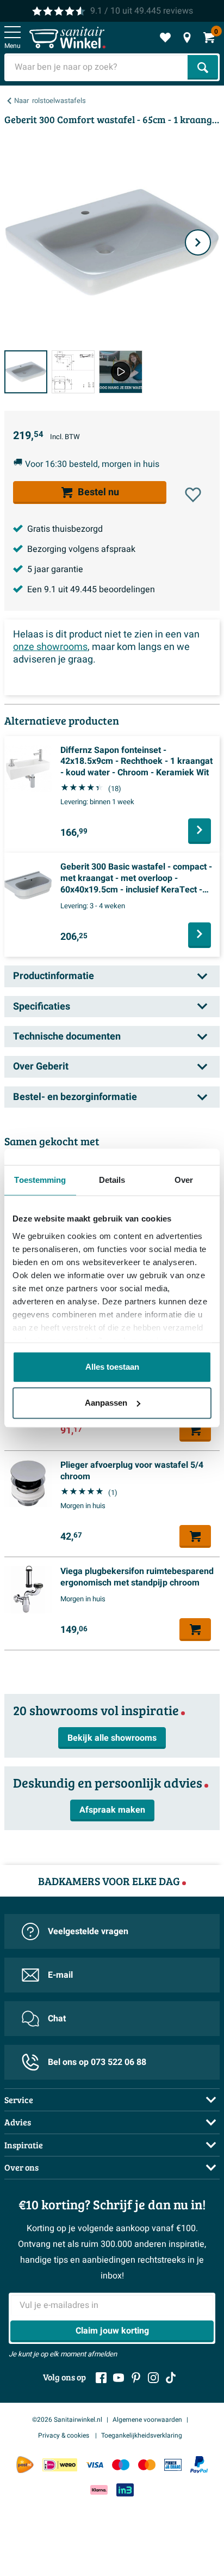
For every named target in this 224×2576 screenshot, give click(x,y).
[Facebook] (101, 2378)
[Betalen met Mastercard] (147, 2465)
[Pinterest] (136, 2378)
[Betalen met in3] (125, 2490)
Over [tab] (184, 1180)
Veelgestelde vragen (88, 1931)
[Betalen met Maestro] (121, 2465)
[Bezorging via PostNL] (25, 2465)
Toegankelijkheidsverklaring (142, 2435)
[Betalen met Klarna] (99, 2490)
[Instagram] (153, 2378)
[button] (193, 495)
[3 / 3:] (120, 372)
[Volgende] (198, 242)
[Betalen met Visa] (95, 2465)
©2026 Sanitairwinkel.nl (67, 2420)
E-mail (60, 1975)
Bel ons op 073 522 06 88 (97, 2062)
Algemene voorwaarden (147, 2420)
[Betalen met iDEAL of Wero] (60, 2465)
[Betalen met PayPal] (199, 2465)
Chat (57, 2019)
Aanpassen (106, 1403)
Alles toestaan (112, 1367)
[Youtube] (119, 2378)
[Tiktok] (171, 2378)
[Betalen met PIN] (173, 2465)
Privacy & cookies (64, 2435)
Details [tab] (112, 1180)
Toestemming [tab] (40, 1180)
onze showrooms (50, 647)
